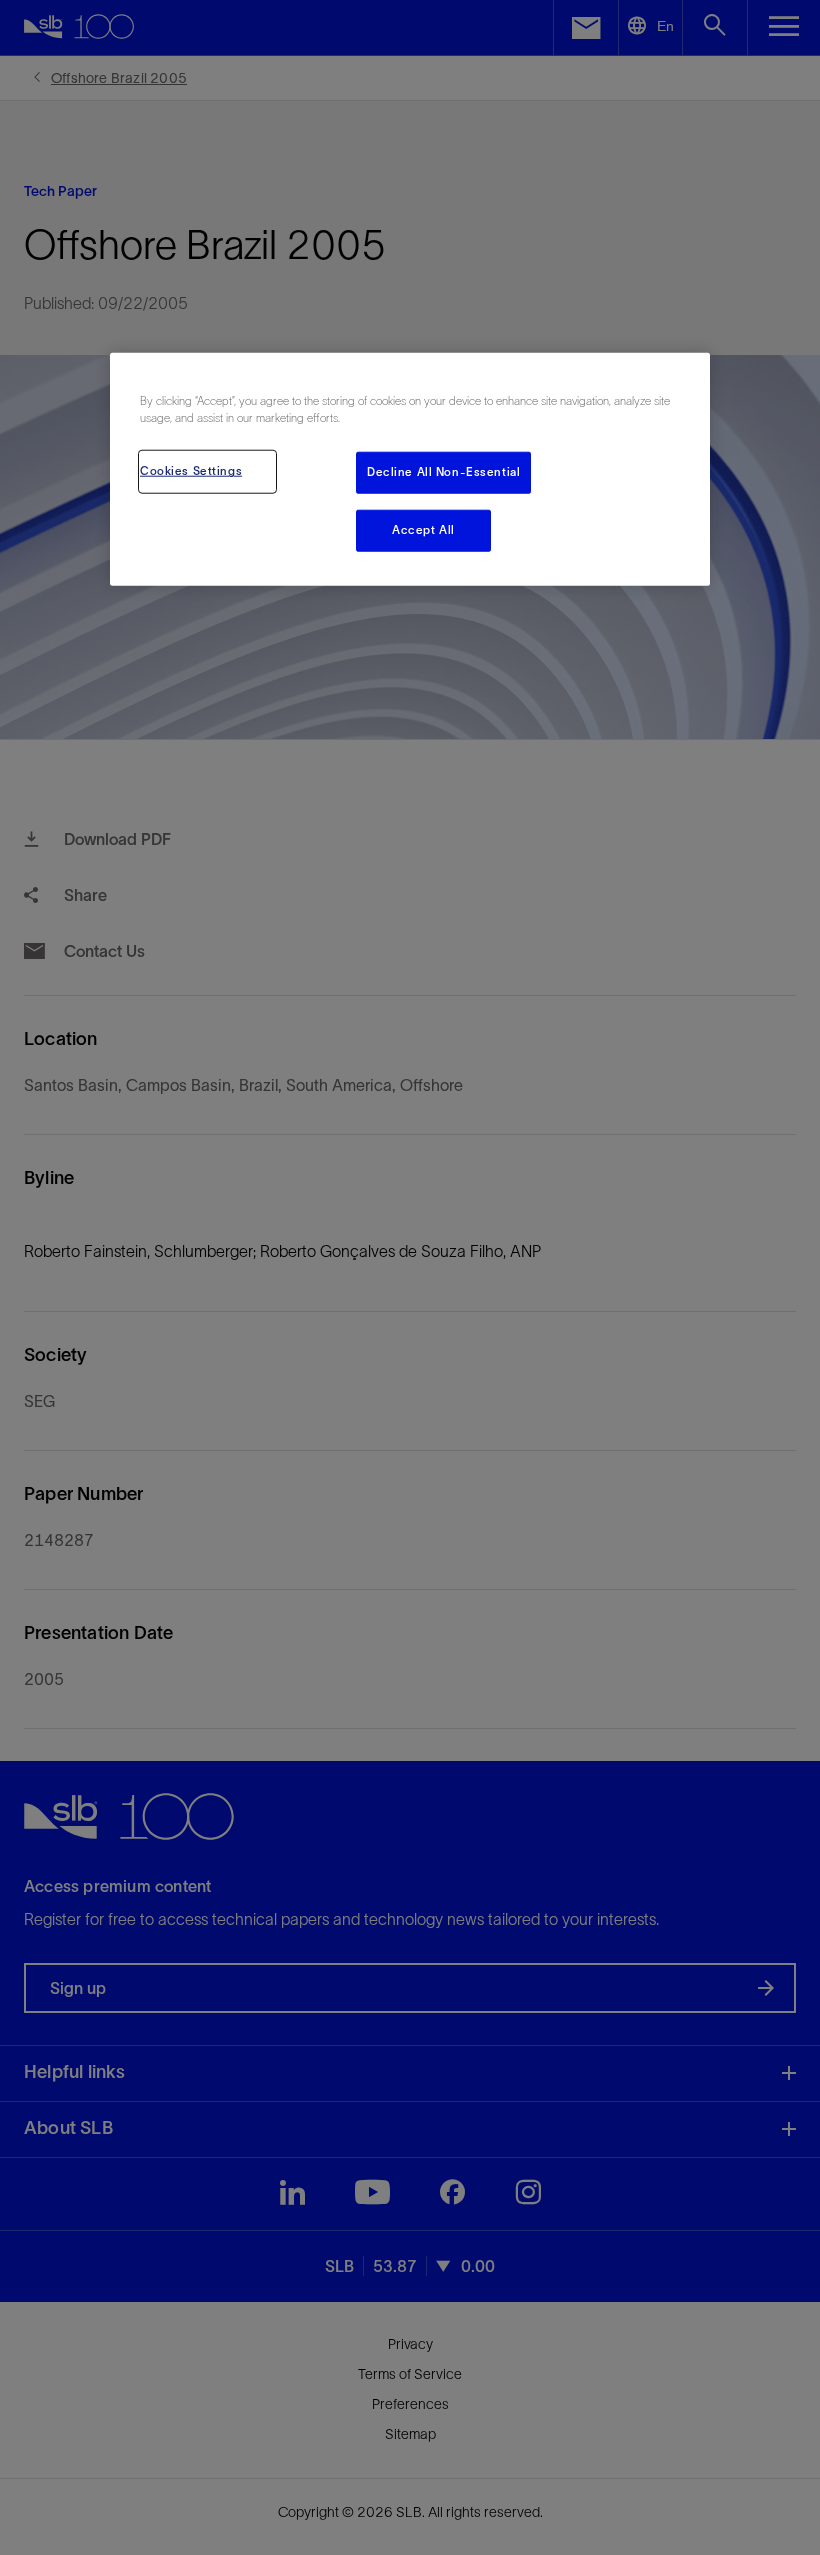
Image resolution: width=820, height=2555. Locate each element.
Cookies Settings (191, 471)
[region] (410, 469)
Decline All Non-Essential (443, 472)
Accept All (423, 530)
